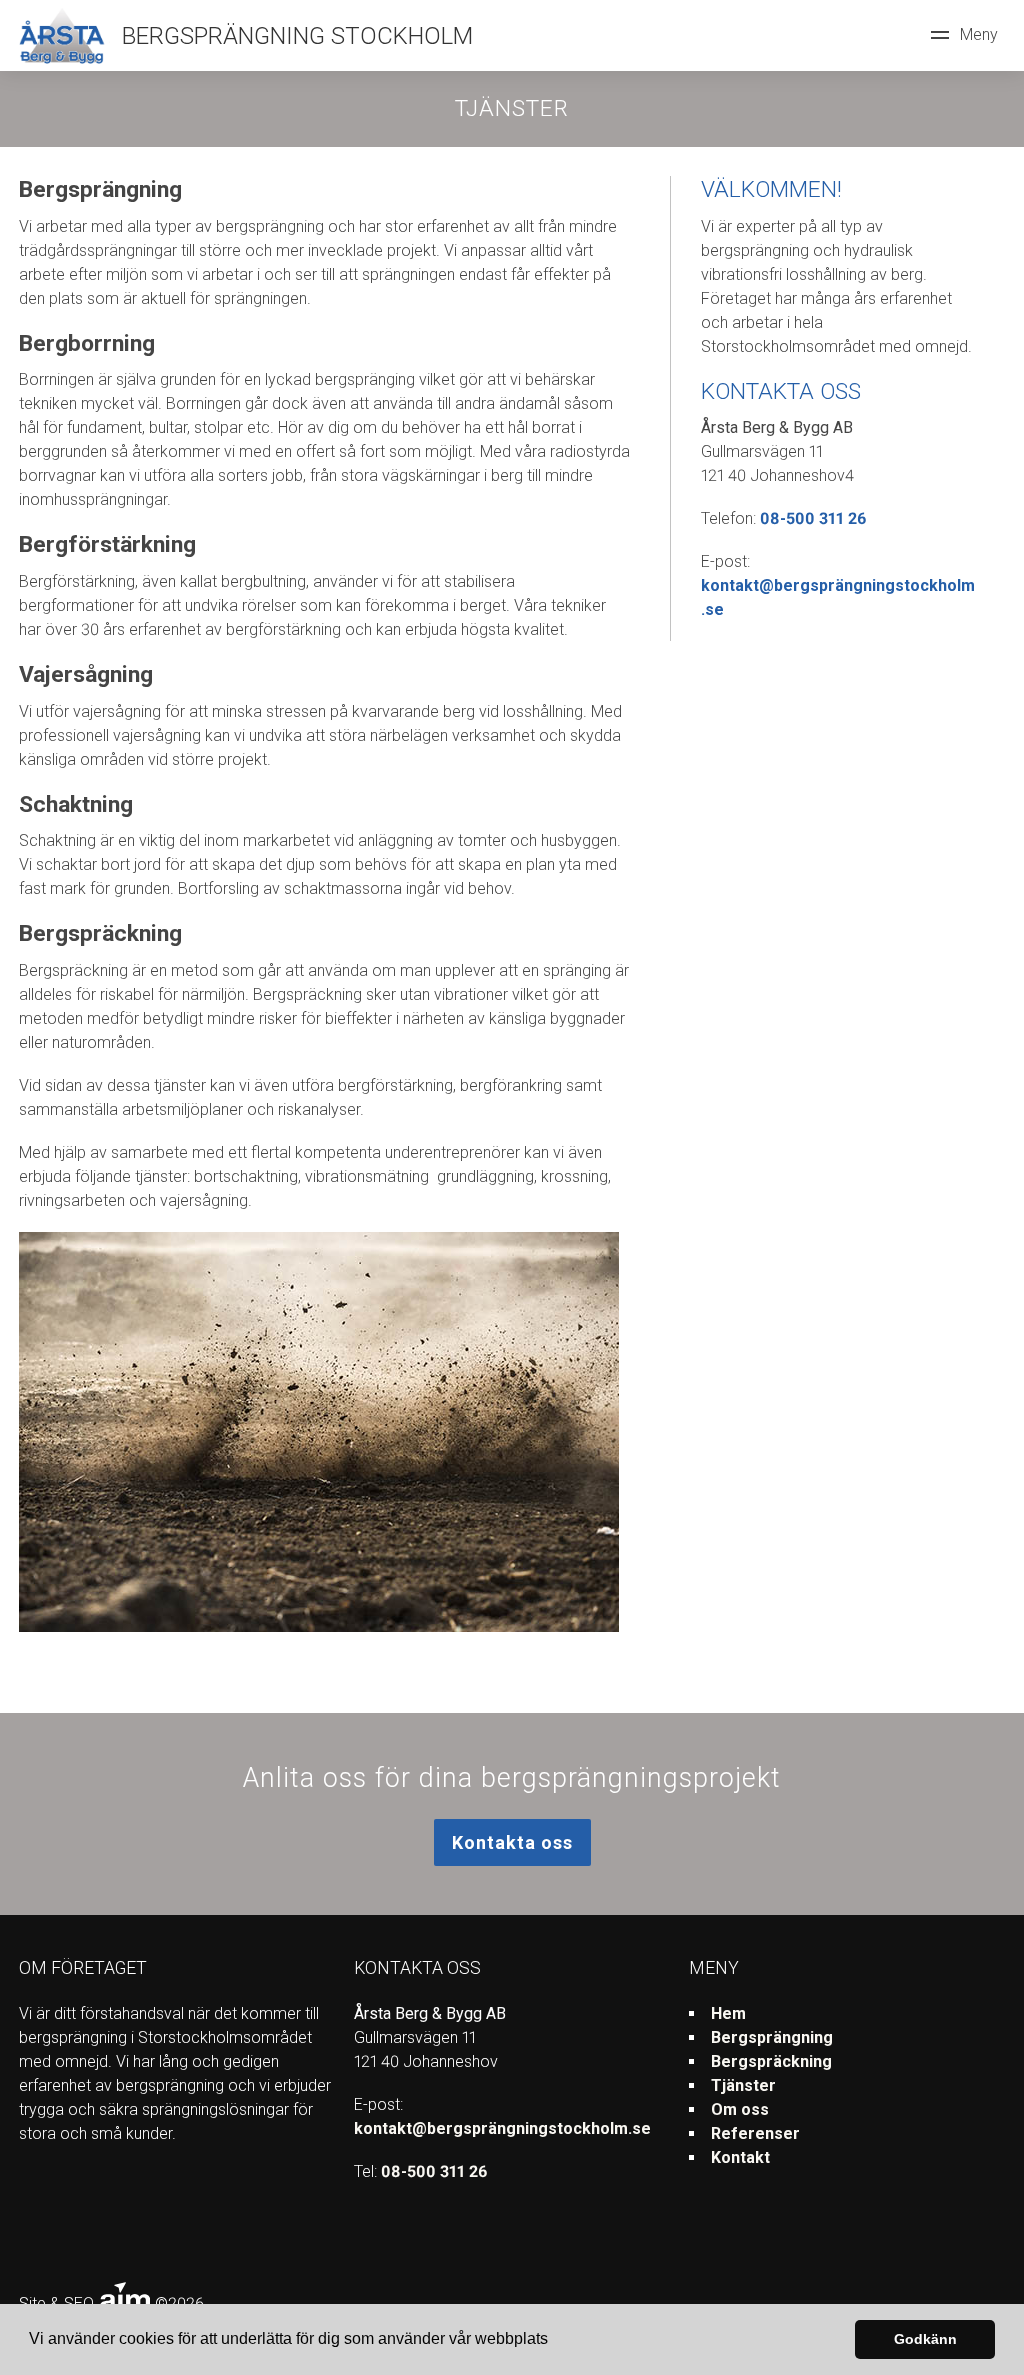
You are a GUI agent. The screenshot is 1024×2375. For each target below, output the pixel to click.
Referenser (755, 2133)
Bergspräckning (771, 2061)
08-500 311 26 (813, 518)
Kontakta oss (512, 1842)
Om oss (740, 2109)
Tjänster (743, 2085)
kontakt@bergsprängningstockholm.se (502, 2128)
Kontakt (740, 2157)
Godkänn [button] (925, 2339)
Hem (728, 2013)
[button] (555, 2341)
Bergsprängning (772, 2037)
